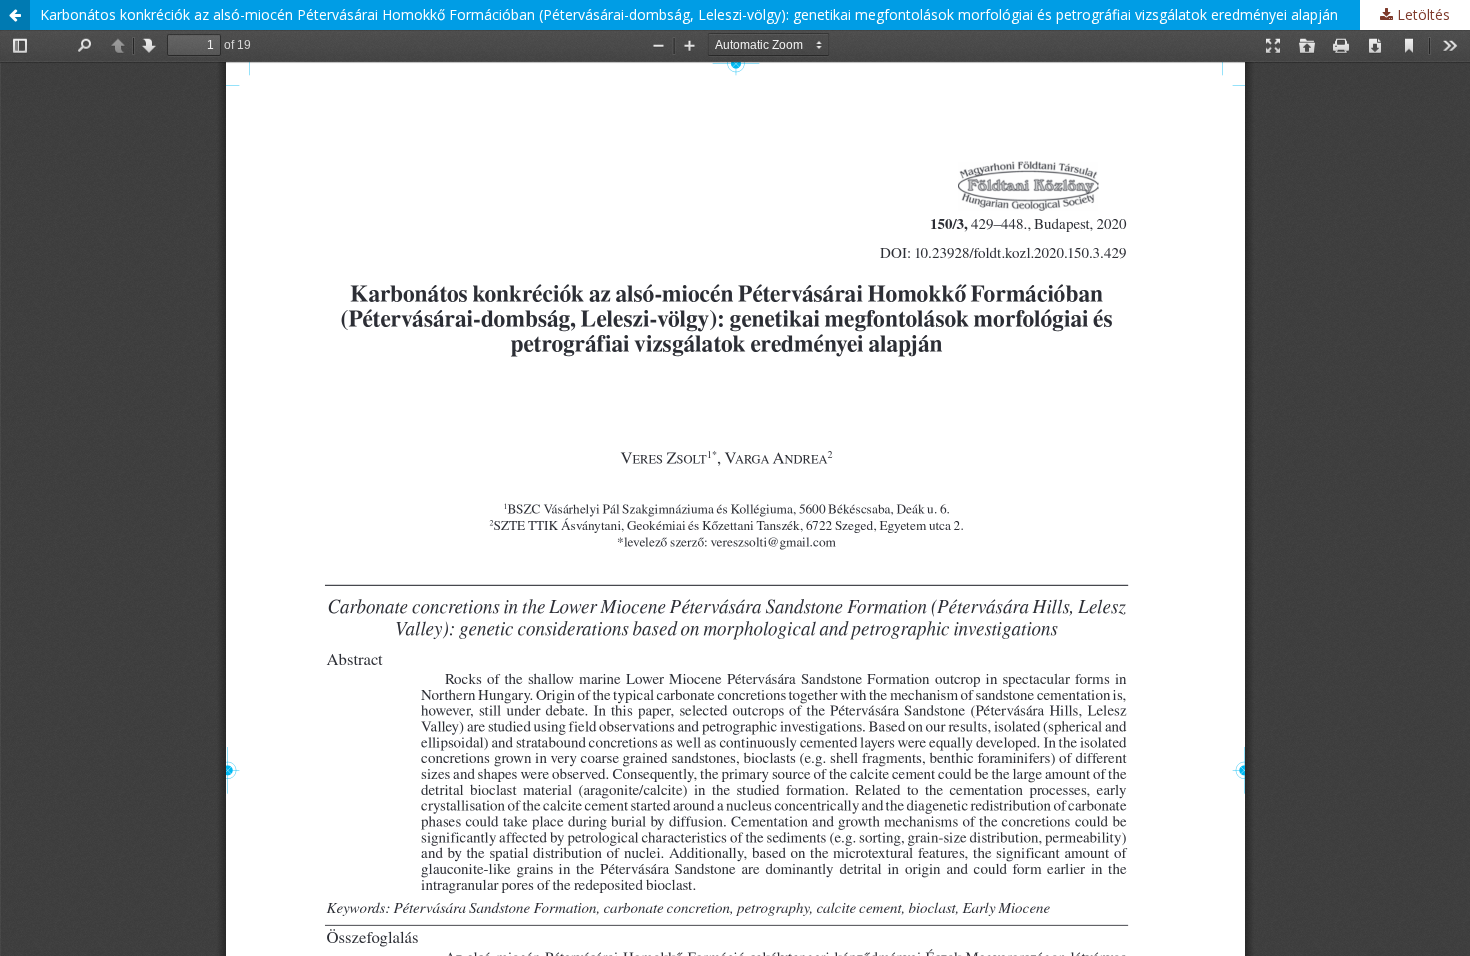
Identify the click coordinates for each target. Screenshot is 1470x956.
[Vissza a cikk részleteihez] (15, 15)
